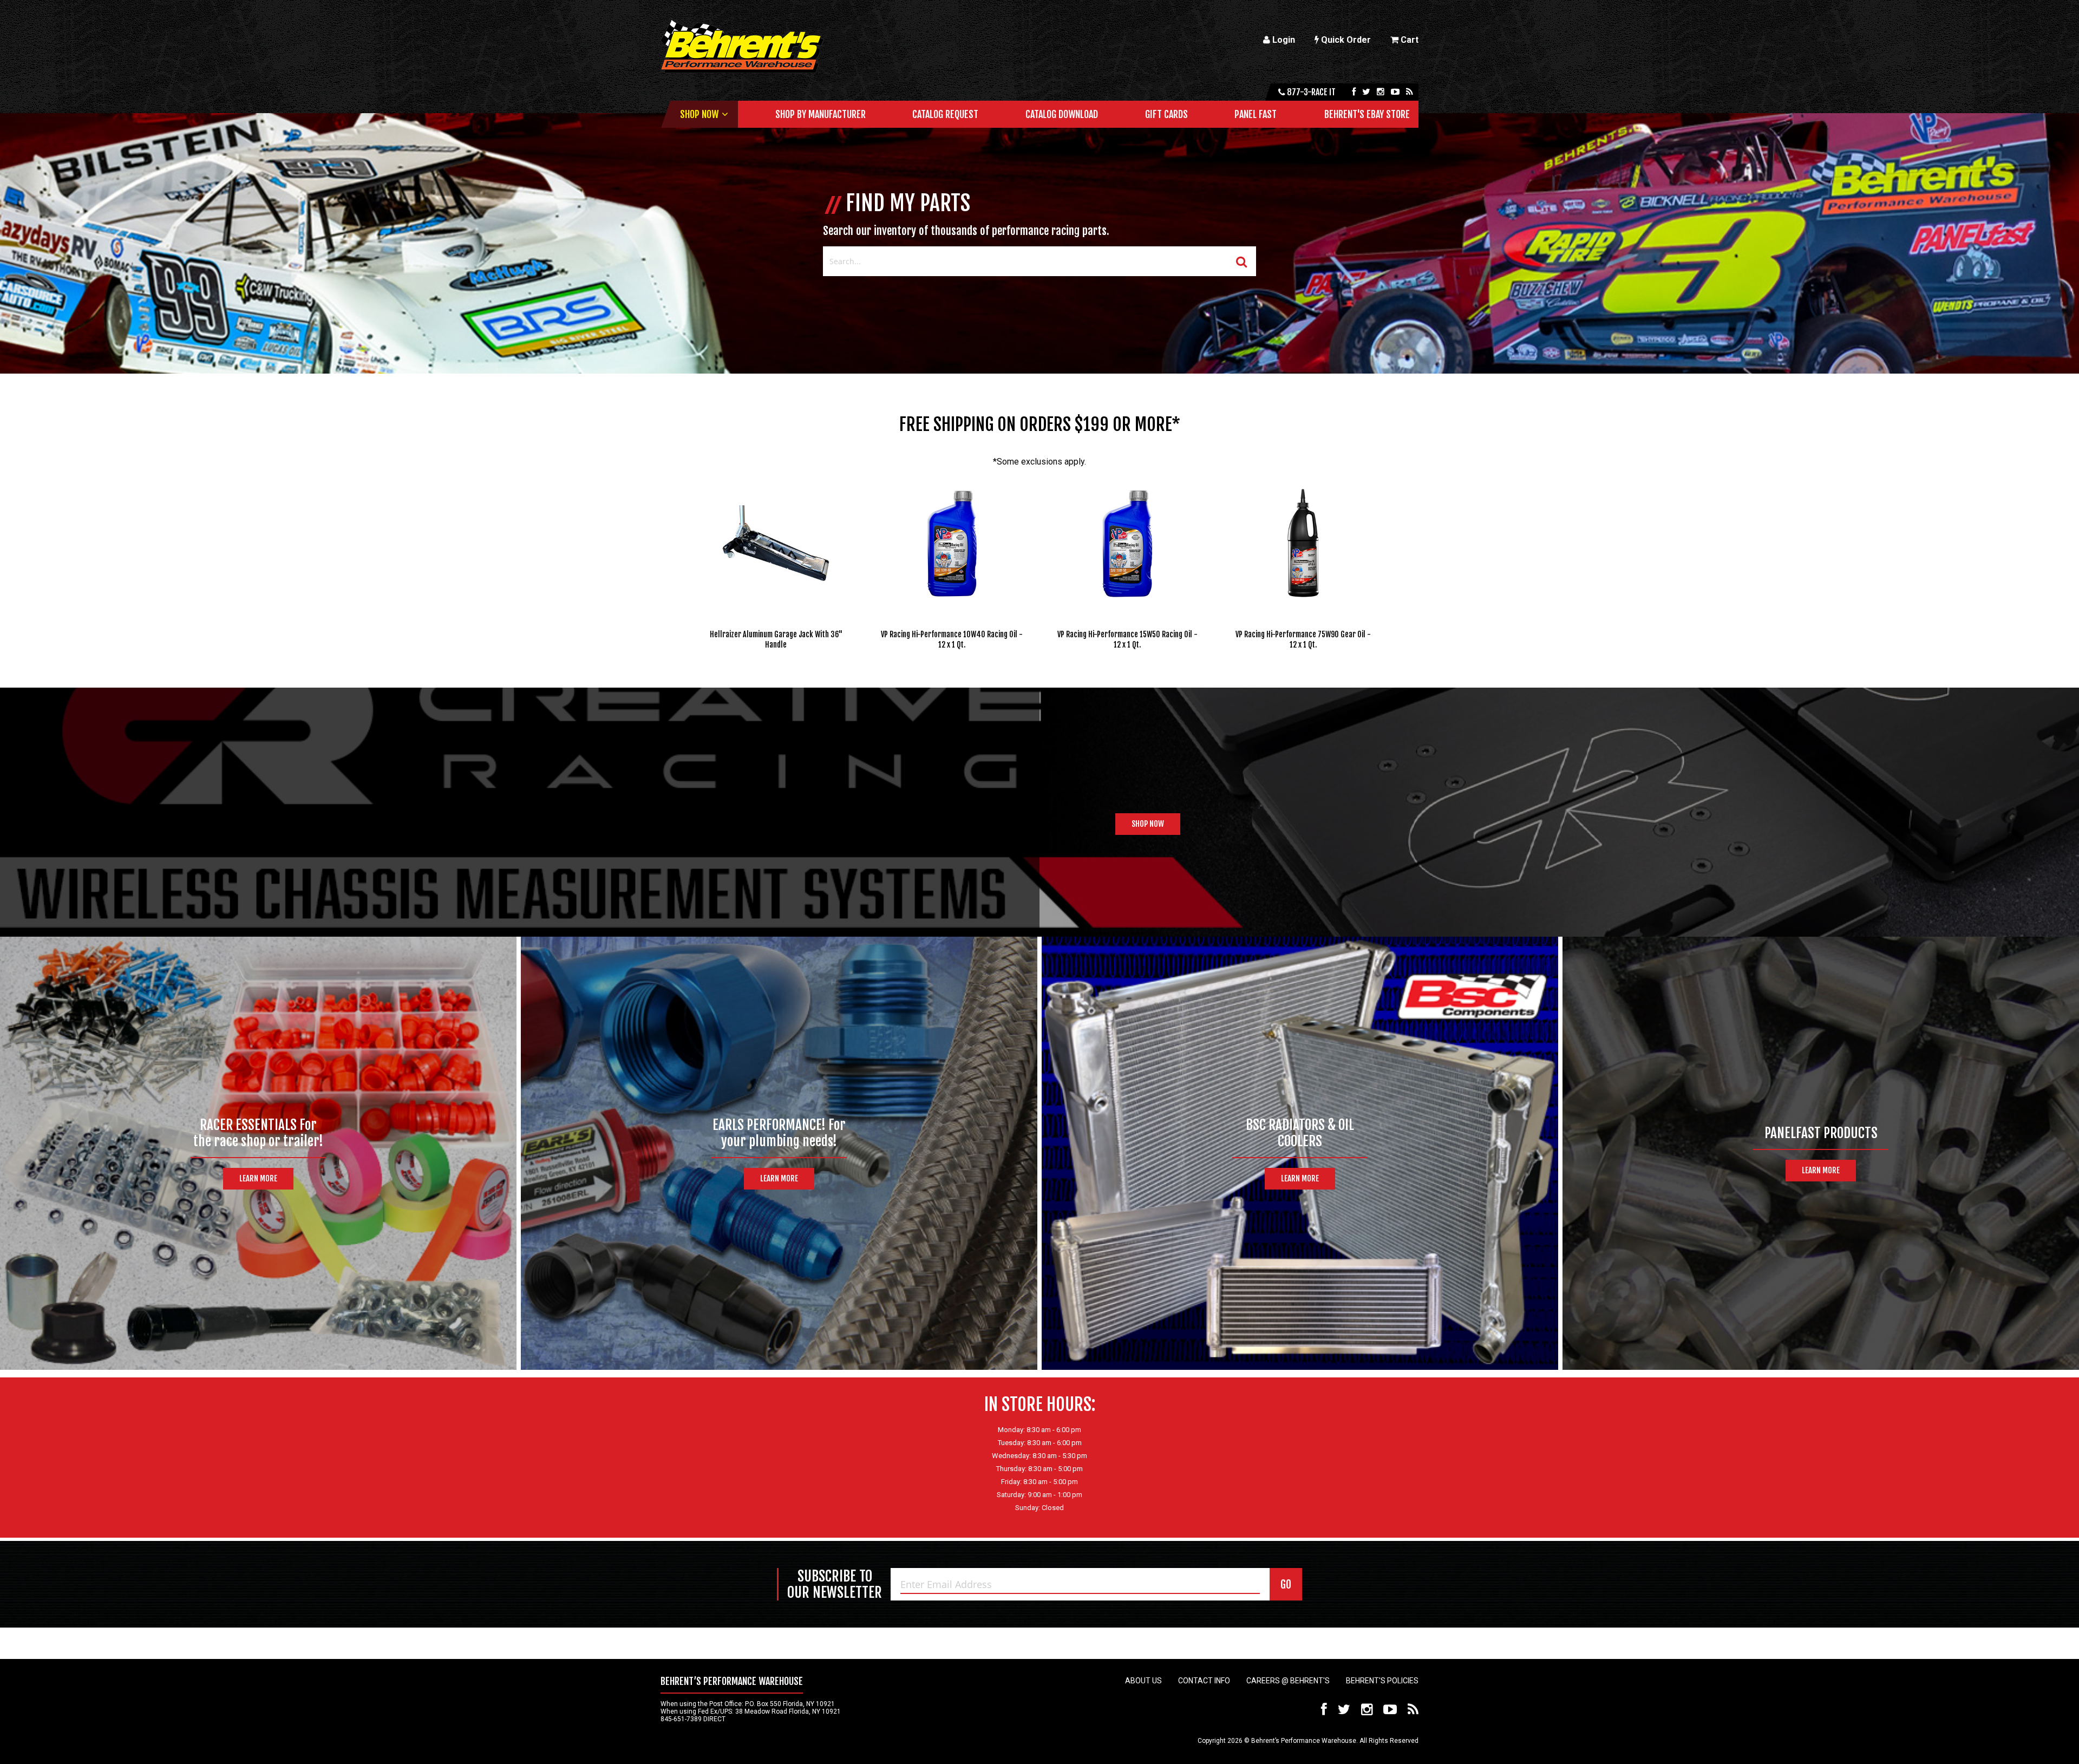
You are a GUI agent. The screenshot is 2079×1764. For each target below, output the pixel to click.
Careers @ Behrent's (1288, 1681)
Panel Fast (1256, 114)
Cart (1408, 40)
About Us (1143, 1681)
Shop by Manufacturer (821, 114)
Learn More (258, 1178)
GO (1286, 1585)
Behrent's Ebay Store (1367, 114)
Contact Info (1204, 1681)
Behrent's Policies (1382, 1681)
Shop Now (699, 114)
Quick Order (1345, 40)
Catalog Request (945, 114)
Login (1283, 40)
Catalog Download (1062, 114)
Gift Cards (1166, 114)
